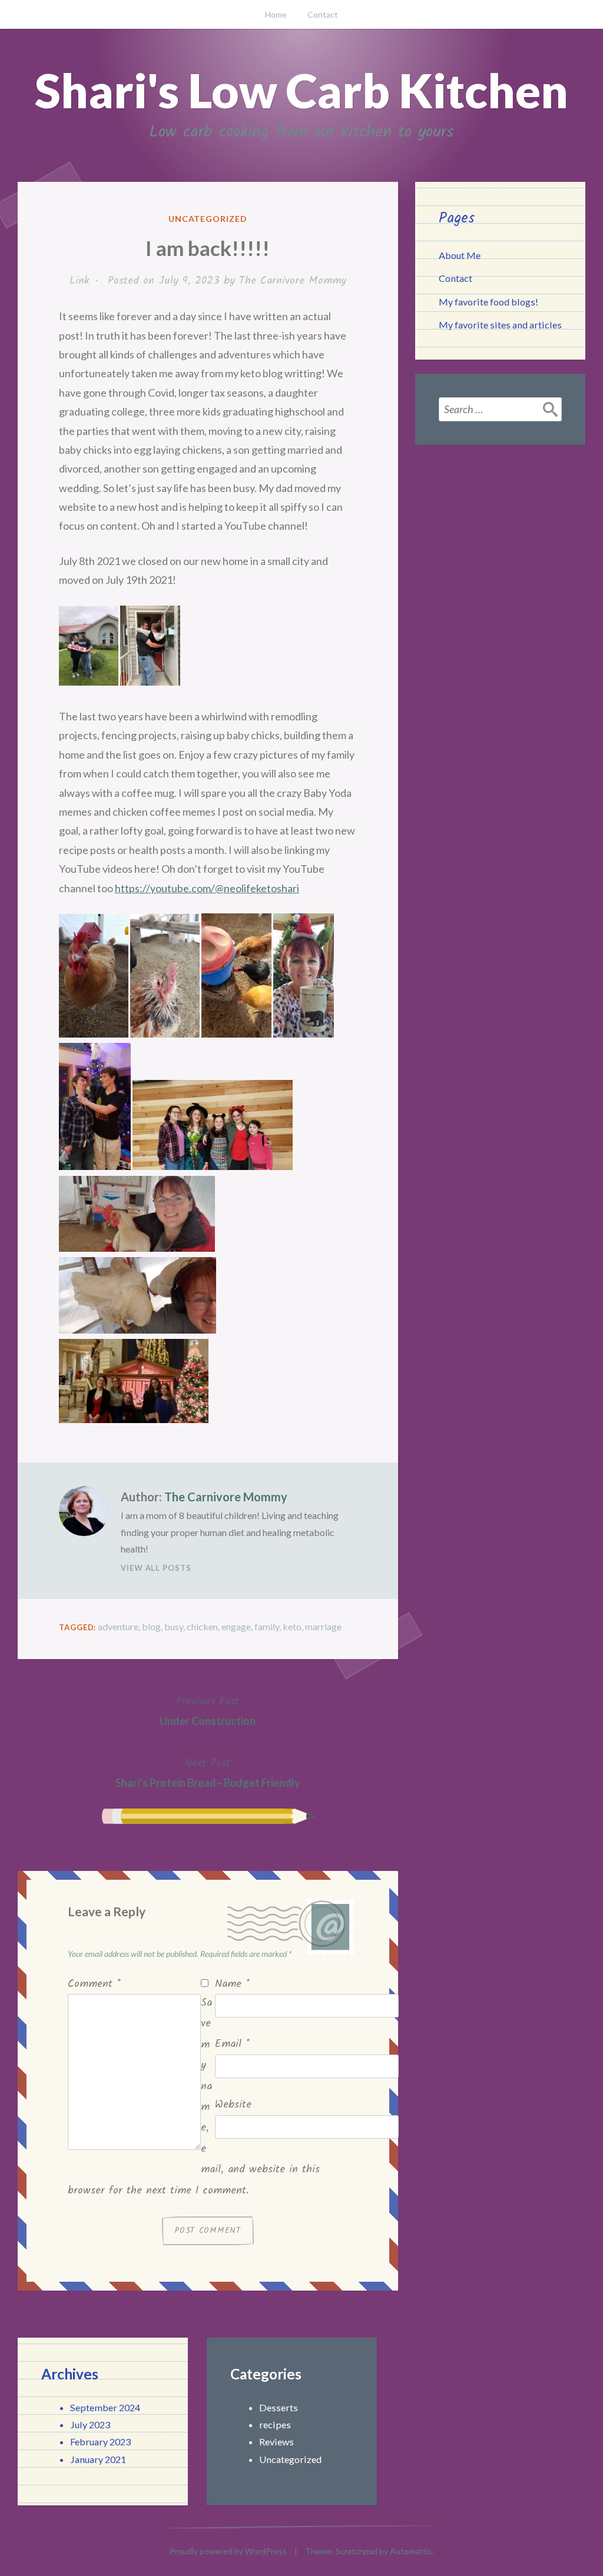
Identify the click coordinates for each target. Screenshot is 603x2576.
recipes (275, 2424)
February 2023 (100, 2442)
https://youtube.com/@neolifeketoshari (207, 888)
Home (276, 14)
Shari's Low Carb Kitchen (301, 90)
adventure (118, 1626)
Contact (323, 14)
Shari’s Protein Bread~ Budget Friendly (208, 1772)
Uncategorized (208, 219)
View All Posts (156, 1568)
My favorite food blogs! (488, 302)
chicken (202, 1626)
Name (232, 1984)
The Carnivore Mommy (293, 281)
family (267, 1626)
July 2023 (90, 2424)
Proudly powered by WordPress (228, 2551)
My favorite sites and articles (500, 325)
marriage (323, 1626)
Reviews (276, 2442)
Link (79, 281)
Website (233, 2105)
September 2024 (105, 2407)
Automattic (411, 2551)
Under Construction (208, 1710)
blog (151, 1626)
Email (232, 2044)
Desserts (279, 2407)
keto (292, 1626)
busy (174, 1626)
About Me (460, 255)
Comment (94, 1984)
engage (236, 1626)
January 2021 (98, 2459)
